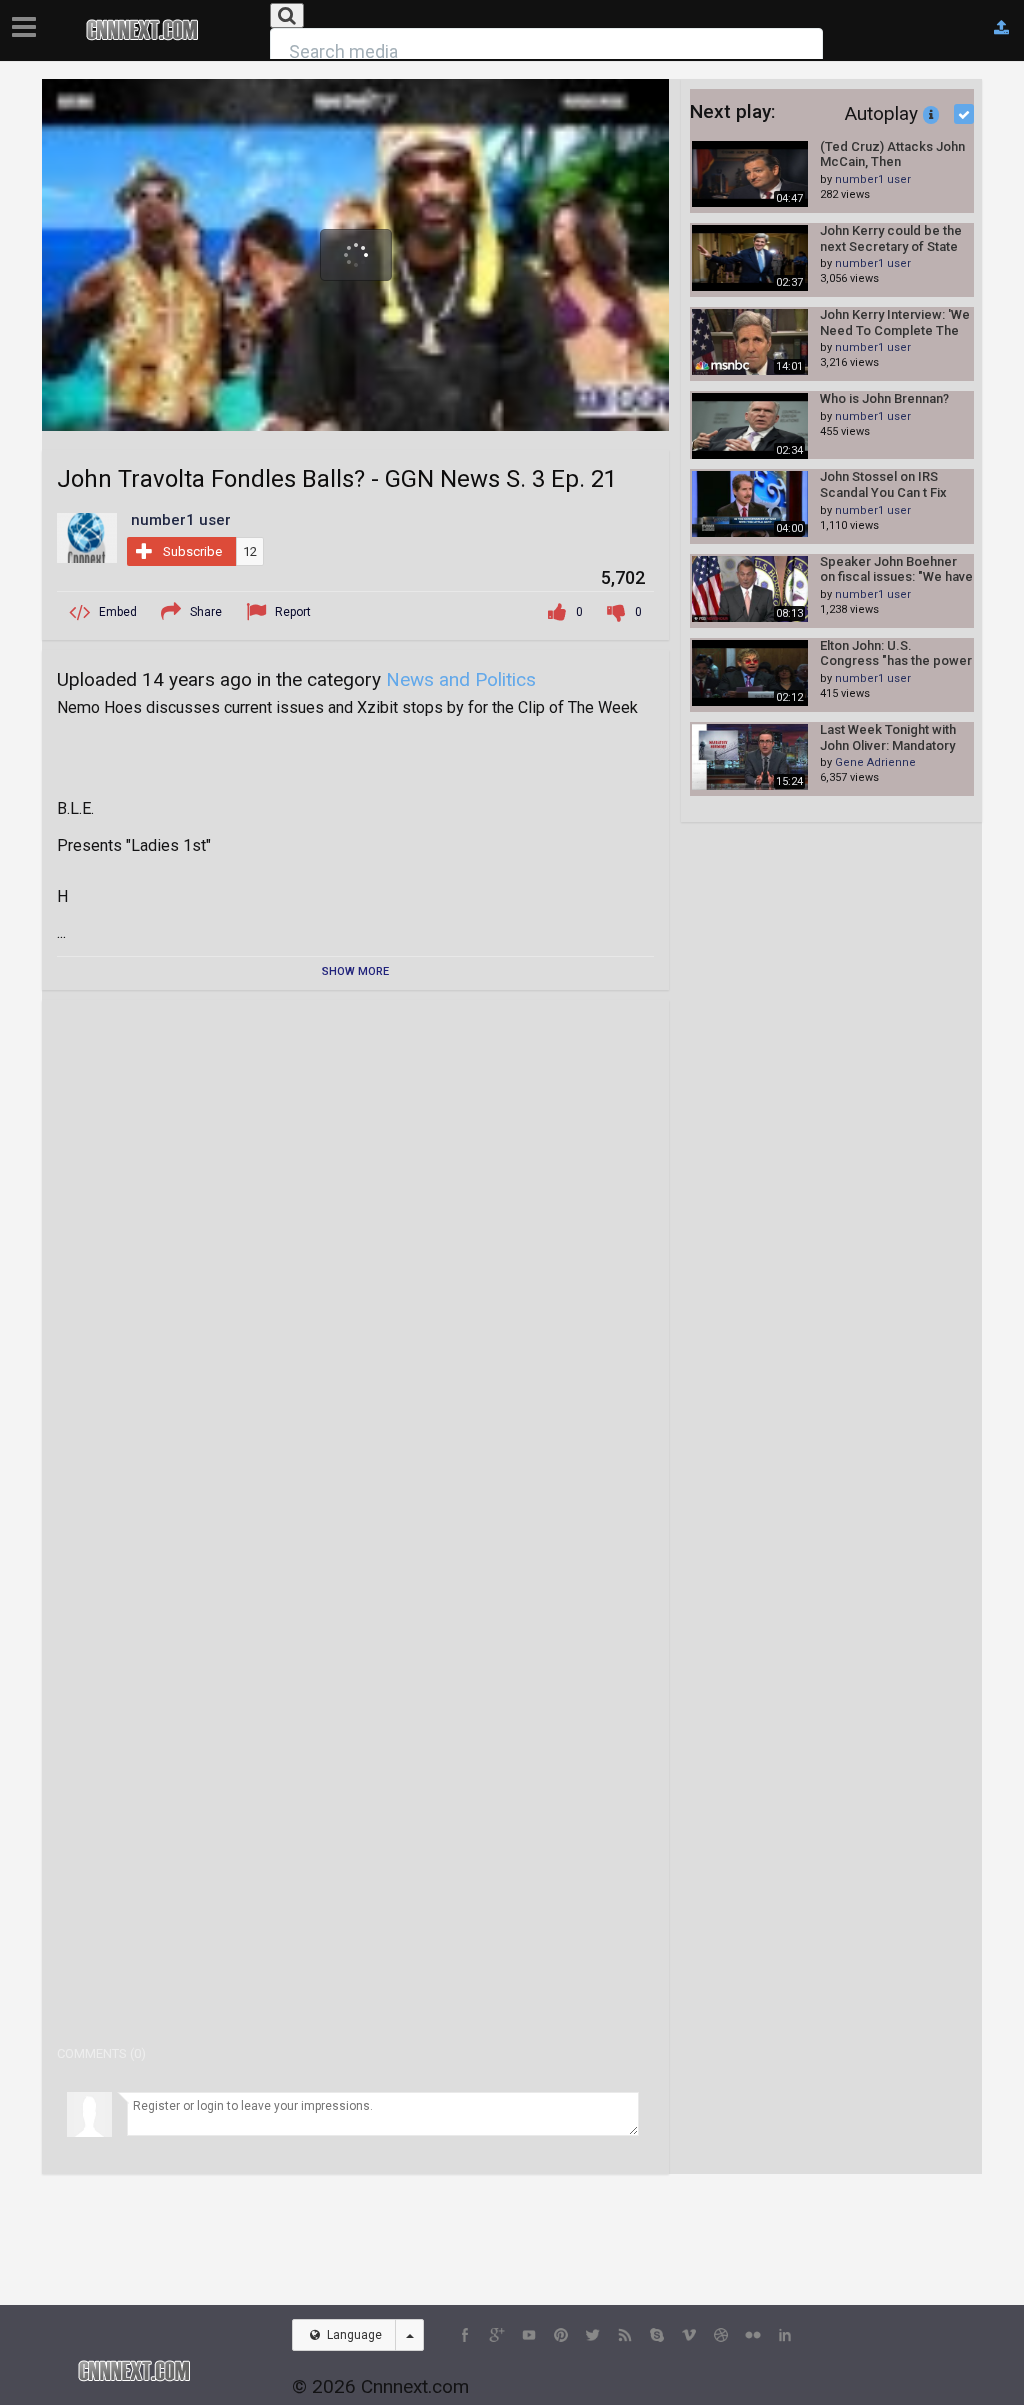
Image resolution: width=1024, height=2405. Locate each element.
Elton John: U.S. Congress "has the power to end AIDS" (896, 653)
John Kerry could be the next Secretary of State (891, 238)
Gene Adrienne (875, 762)
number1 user (873, 179)
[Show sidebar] (28, 21)
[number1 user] (87, 537)
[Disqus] (355, 1265)
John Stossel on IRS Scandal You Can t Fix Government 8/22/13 (883, 484)
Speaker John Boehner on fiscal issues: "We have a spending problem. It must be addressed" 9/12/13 (896, 569)
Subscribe (192, 551)
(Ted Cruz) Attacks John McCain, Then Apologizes (892, 154)
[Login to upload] (1001, 28)
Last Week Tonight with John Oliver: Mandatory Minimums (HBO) (888, 737)
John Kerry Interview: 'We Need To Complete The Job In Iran (895, 322)
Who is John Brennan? (884, 398)
